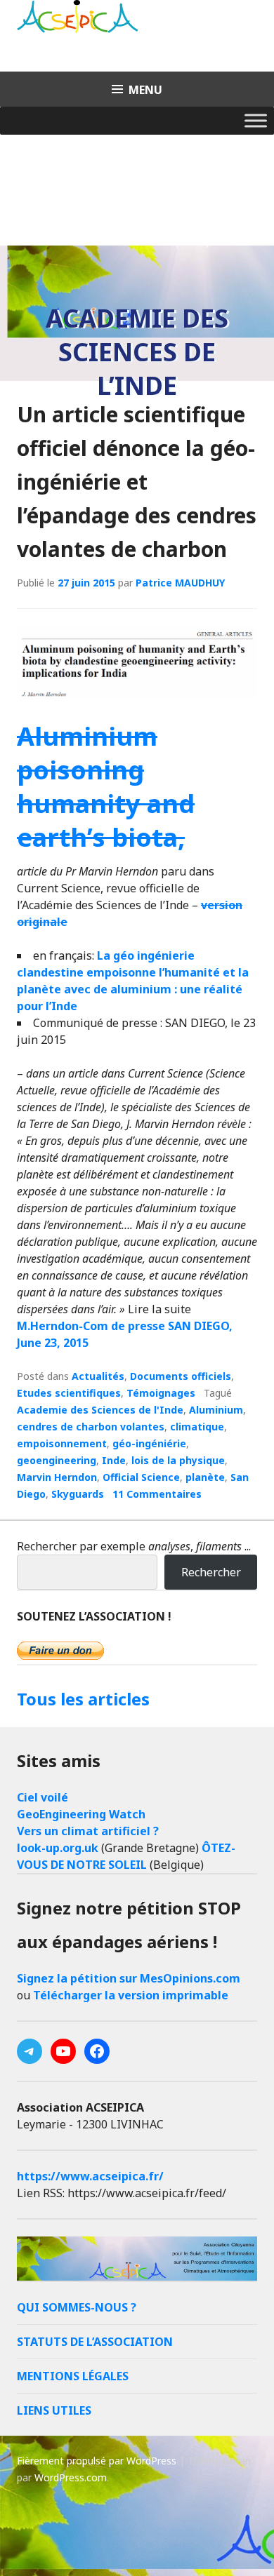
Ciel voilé (43, 1797)
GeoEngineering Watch (81, 1814)
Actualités (98, 1376)
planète (205, 1477)
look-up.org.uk (58, 1848)
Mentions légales (73, 2376)
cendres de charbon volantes (91, 1427)
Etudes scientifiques (69, 1393)
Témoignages (161, 1393)
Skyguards (78, 1494)
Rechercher (211, 1572)
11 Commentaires (157, 1494)
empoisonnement (62, 1443)
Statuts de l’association (95, 2342)
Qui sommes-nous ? (77, 2307)
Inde (114, 1460)
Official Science (141, 1477)
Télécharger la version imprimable (131, 1995)
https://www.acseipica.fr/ (90, 2176)
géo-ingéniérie (149, 1443)
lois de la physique (178, 1460)
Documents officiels (181, 1376)
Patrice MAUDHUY (180, 583)
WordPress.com (71, 2477)
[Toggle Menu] (256, 120)
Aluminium (216, 1410)
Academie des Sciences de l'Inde (100, 1410)
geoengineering (57, 1460)
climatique (197, 1427)
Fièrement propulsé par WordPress (97, 2461)
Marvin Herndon (57, 1477)
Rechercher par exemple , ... (134, 1546)
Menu (145, 90)
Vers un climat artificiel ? (88, 1831)
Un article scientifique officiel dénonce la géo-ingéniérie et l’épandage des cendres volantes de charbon (137, 482)
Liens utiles (54, 2410)
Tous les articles (83, 1699)
